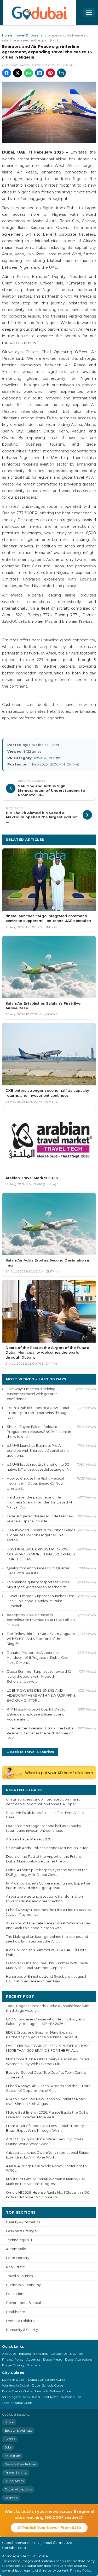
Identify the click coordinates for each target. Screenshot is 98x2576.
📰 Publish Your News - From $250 (49, 2527)
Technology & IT (19, 2240)
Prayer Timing (13, 2365)
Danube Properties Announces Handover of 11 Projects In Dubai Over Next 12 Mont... (38, 1657)
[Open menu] (89, 13)
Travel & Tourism (28, 35)
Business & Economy (23, 2285)
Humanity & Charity (22, 2330)
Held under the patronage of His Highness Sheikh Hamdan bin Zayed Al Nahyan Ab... (39, 1502)
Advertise (33, 2359)
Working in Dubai (16, 2385)
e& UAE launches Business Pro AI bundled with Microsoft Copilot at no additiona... (38, 1450)
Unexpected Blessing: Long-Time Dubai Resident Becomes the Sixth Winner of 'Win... (41, 1733)
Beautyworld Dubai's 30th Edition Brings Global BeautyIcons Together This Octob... (41, 1535)
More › (86, 1790)
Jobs (8, 2447)
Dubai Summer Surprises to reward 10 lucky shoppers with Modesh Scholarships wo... (39, 1676)
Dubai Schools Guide (47, 2385)
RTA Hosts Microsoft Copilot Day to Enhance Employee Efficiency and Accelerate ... (36, 1714)
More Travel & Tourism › (69, 839)
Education (15, 2294)
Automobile (16, 2249)
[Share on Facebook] (7, 73)
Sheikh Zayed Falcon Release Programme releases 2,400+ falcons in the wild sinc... (39, 1432)
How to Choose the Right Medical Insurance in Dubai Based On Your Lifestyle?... (35, 1483)
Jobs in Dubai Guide (17, 2403)
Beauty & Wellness (18, 2430)
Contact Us (59, 2354)
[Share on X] (18, 73)
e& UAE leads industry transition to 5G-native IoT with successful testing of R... (39, 1467)
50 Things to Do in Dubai (21, 2397)
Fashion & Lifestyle (21, 2231)
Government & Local (23, 2303)
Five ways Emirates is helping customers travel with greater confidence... (32, 1394)
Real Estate (16, 2267)
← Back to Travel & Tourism (30, 1752)
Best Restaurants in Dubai (63, 2397)
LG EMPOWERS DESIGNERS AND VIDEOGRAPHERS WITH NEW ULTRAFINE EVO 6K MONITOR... (41, 1695)
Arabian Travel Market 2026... (30, 1839)
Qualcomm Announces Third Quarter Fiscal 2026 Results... (38, 1571)
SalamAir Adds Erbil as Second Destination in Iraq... (48, 1848)
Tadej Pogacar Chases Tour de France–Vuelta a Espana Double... (40, 1519)
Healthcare (16, 2312)
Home (7, 35)
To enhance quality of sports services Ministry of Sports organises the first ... (38, 1584)
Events (10, 2439)
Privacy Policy (13, 2359)
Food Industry (18, 2258)
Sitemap (33, 2365)
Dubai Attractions (79, 2359)
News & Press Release (20, 2464)
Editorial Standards (33, 2354)
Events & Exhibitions (23, 2321)
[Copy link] (61, 73)
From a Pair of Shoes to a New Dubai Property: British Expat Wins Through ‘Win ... (38, 1413)
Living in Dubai (14, 2380)
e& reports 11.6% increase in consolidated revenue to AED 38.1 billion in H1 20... (41, 1620)
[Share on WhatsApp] (28, 73)
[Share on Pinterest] (50, 73)
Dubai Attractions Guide (47, 2380)
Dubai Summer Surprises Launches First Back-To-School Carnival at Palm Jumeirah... (40, 1601)
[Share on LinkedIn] (39, 73)
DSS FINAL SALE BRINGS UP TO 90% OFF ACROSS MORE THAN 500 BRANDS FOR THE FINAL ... (41, 1554)
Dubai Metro (53, 2359)
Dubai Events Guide (17, 2391)
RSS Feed (77, 2354)
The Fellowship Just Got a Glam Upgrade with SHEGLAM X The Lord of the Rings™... (41, 1639)
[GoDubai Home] (40, 13)
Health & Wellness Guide (53, 2391)
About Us (9, 2354)
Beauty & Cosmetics (23, 2222)
